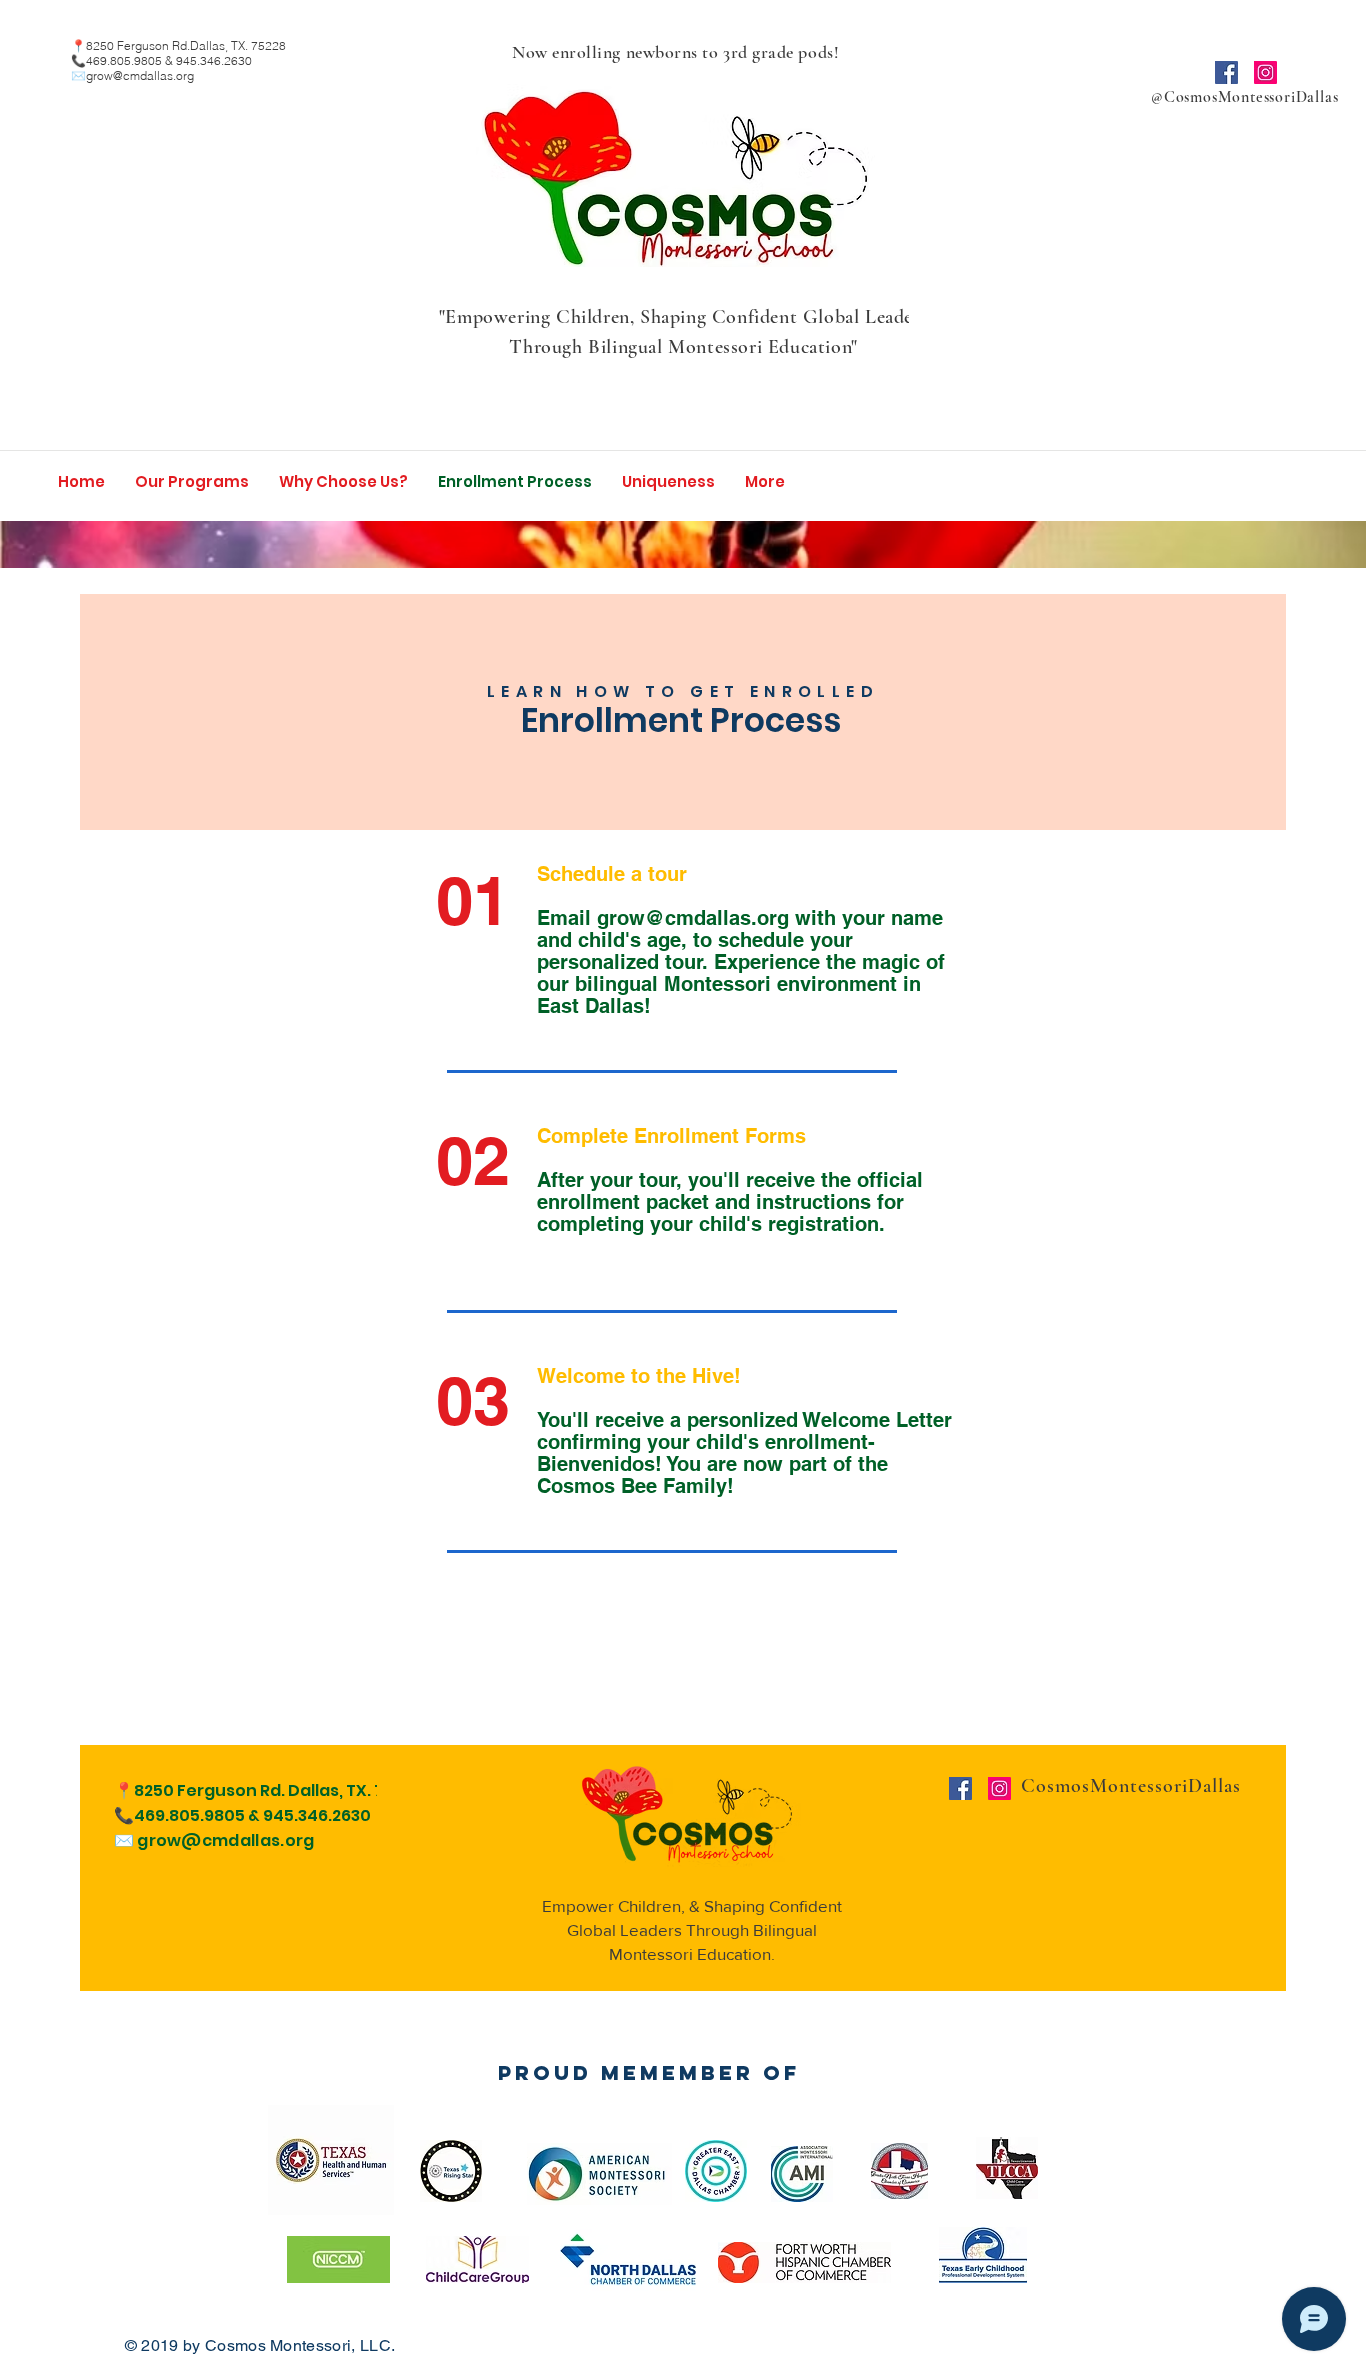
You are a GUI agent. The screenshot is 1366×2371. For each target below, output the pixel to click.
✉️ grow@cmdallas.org (214, 1840)
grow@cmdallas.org (140, 75)
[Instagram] (1265, 72)
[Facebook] (1226, 72)
